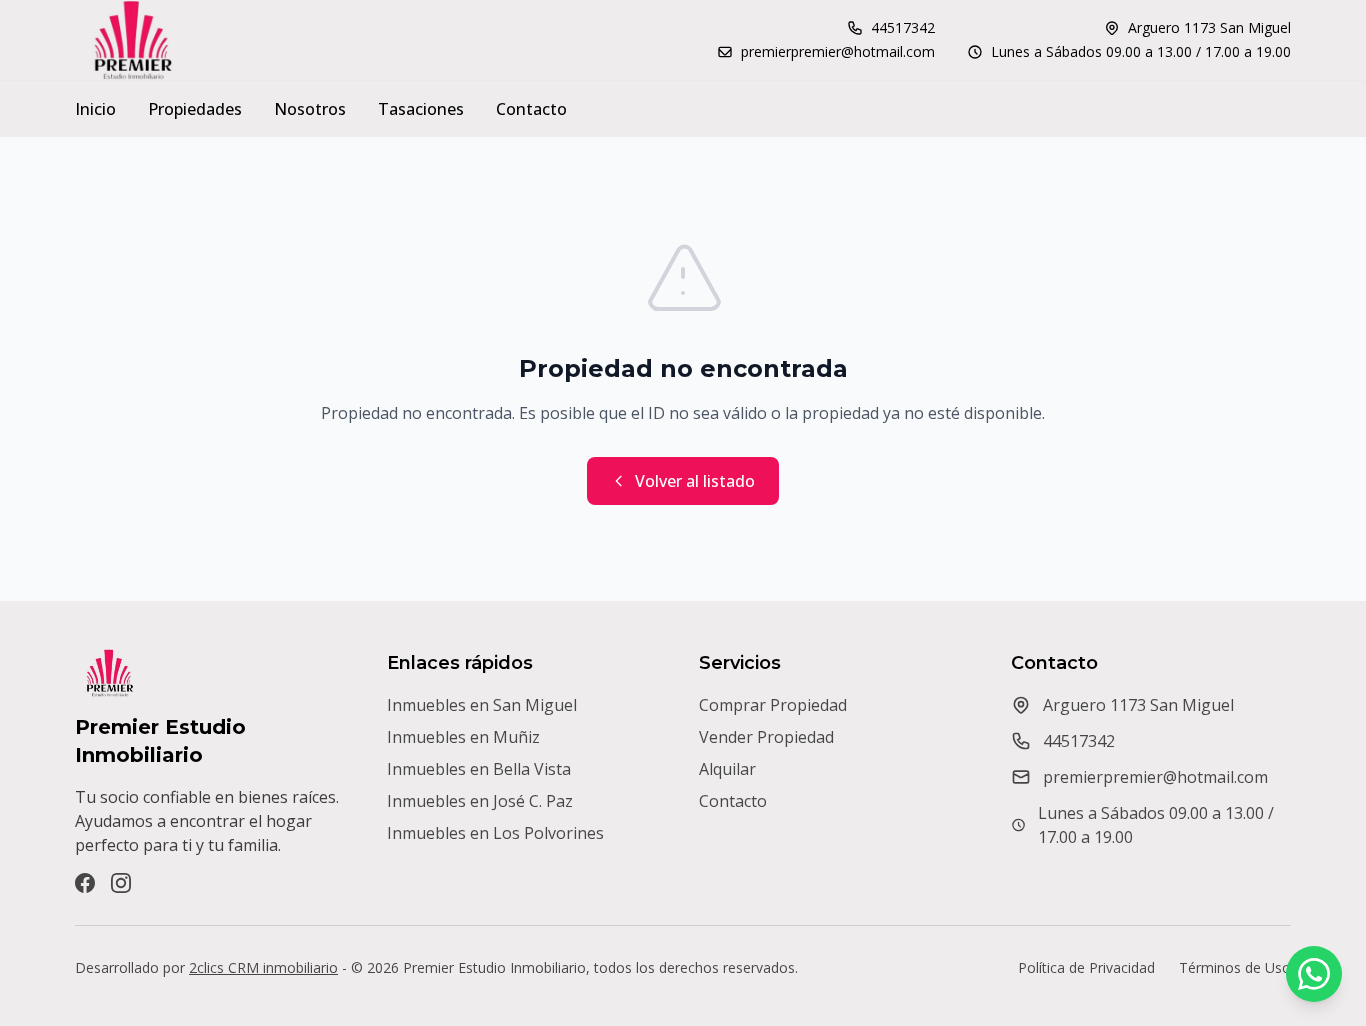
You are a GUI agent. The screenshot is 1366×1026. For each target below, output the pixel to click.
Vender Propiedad (766, 737)
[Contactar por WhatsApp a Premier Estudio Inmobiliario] (1314, 974)
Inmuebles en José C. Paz (480, 801)
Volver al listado (695, 481)
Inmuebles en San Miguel (482, 705)
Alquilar (727, 769)
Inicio (95, 109)
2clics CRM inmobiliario (263, 967)
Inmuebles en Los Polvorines (495, 833)
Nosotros (310, 109)
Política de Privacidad (1086, 967)
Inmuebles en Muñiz (463, 737)
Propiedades (195, 109)
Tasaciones (421, 109)
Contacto (531, 109)
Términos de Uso (1235, 967)
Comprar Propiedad (773, 705)
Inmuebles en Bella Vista (479, 769)
